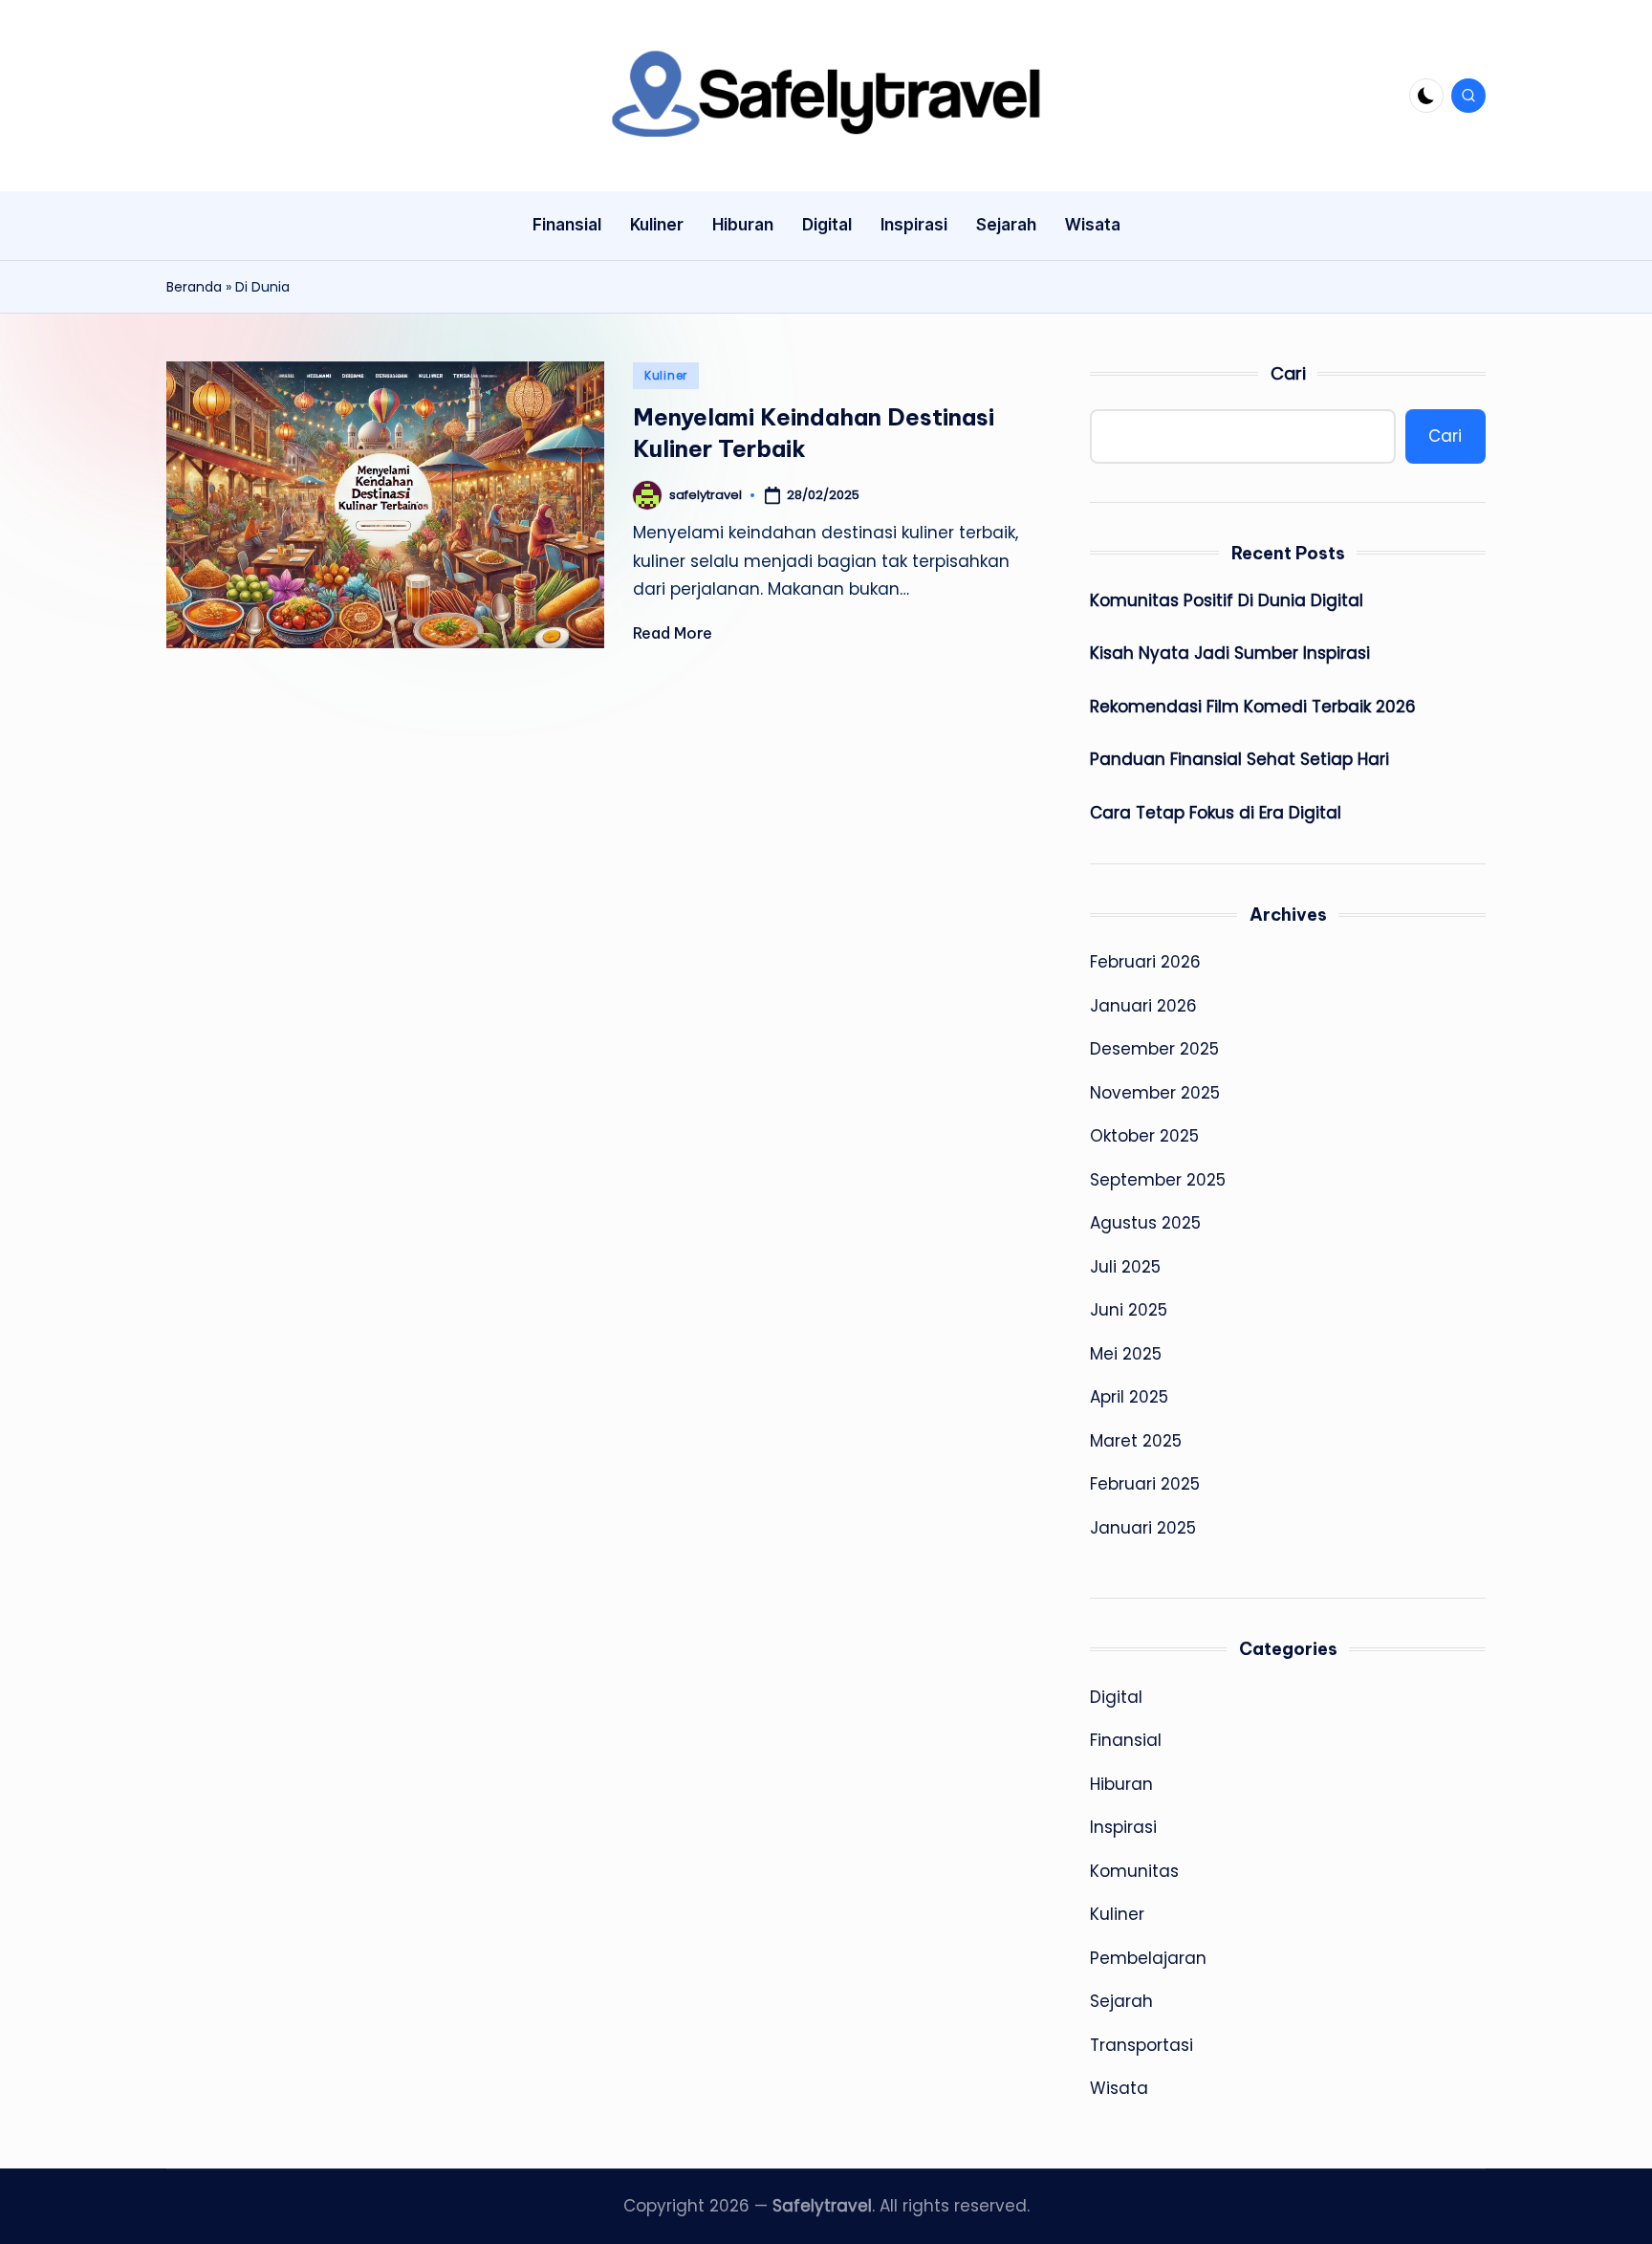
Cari (1288, 373)
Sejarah (1121, 2001)
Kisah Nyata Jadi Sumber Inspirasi (1230, 653)
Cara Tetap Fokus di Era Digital (1216, 813)
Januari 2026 (1143, 1006)
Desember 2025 (1154, 1049)
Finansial (1126, 1740)
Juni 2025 (1129, 1310)
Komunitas (1134, 1871)
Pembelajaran (1148, 1958)
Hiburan (1121, 1784)
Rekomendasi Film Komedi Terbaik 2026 (1253, 707)
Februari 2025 (1145, 1484)
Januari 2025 (1143, 1528)
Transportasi (1141, 2045)
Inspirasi (1123, 1827)
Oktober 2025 (1144, 1136)
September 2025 (1158, 1180)
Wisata (1119, 2088)
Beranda (194, 287)
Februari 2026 (1145, 962)
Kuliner (666, 375)
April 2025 (1129, 1397)
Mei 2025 (1126, 1354)
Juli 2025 (1125, 1267)
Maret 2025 (1136, 1441)
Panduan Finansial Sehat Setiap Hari (1239, 759)
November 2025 (1155, 1093)
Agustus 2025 (1145, 1223)
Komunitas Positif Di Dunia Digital (1227, 600)
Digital (1116, 1697)
